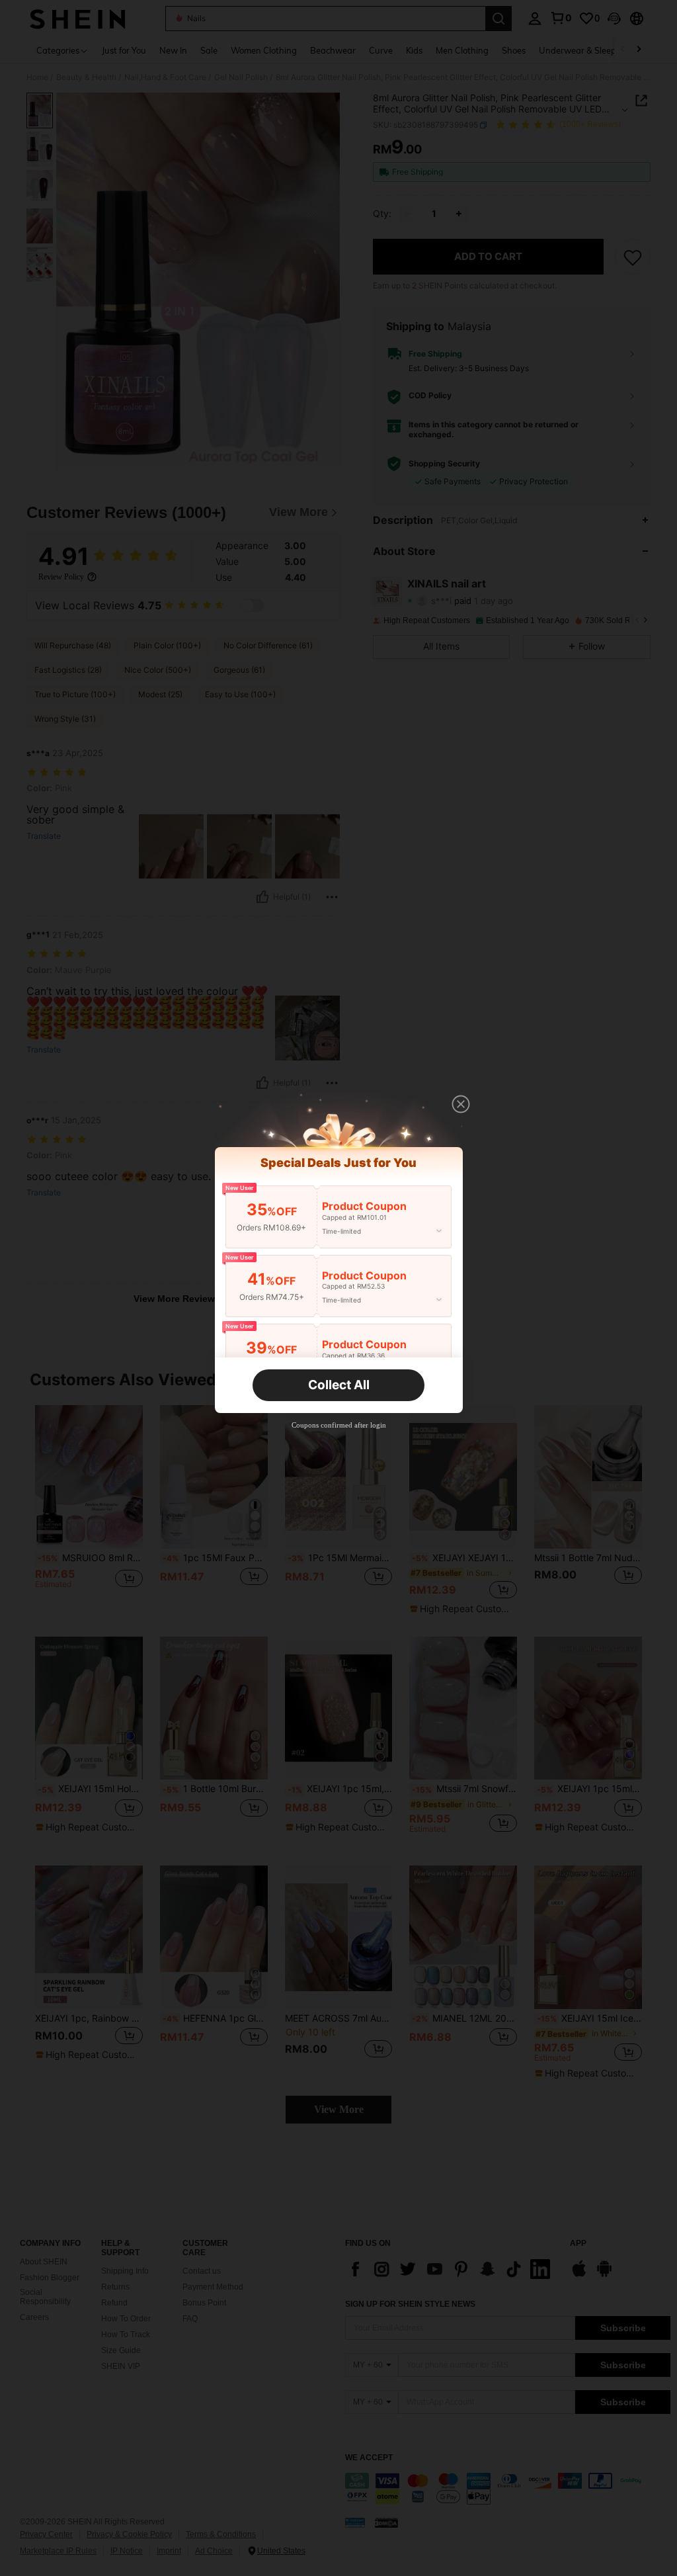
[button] (461, 1104)
